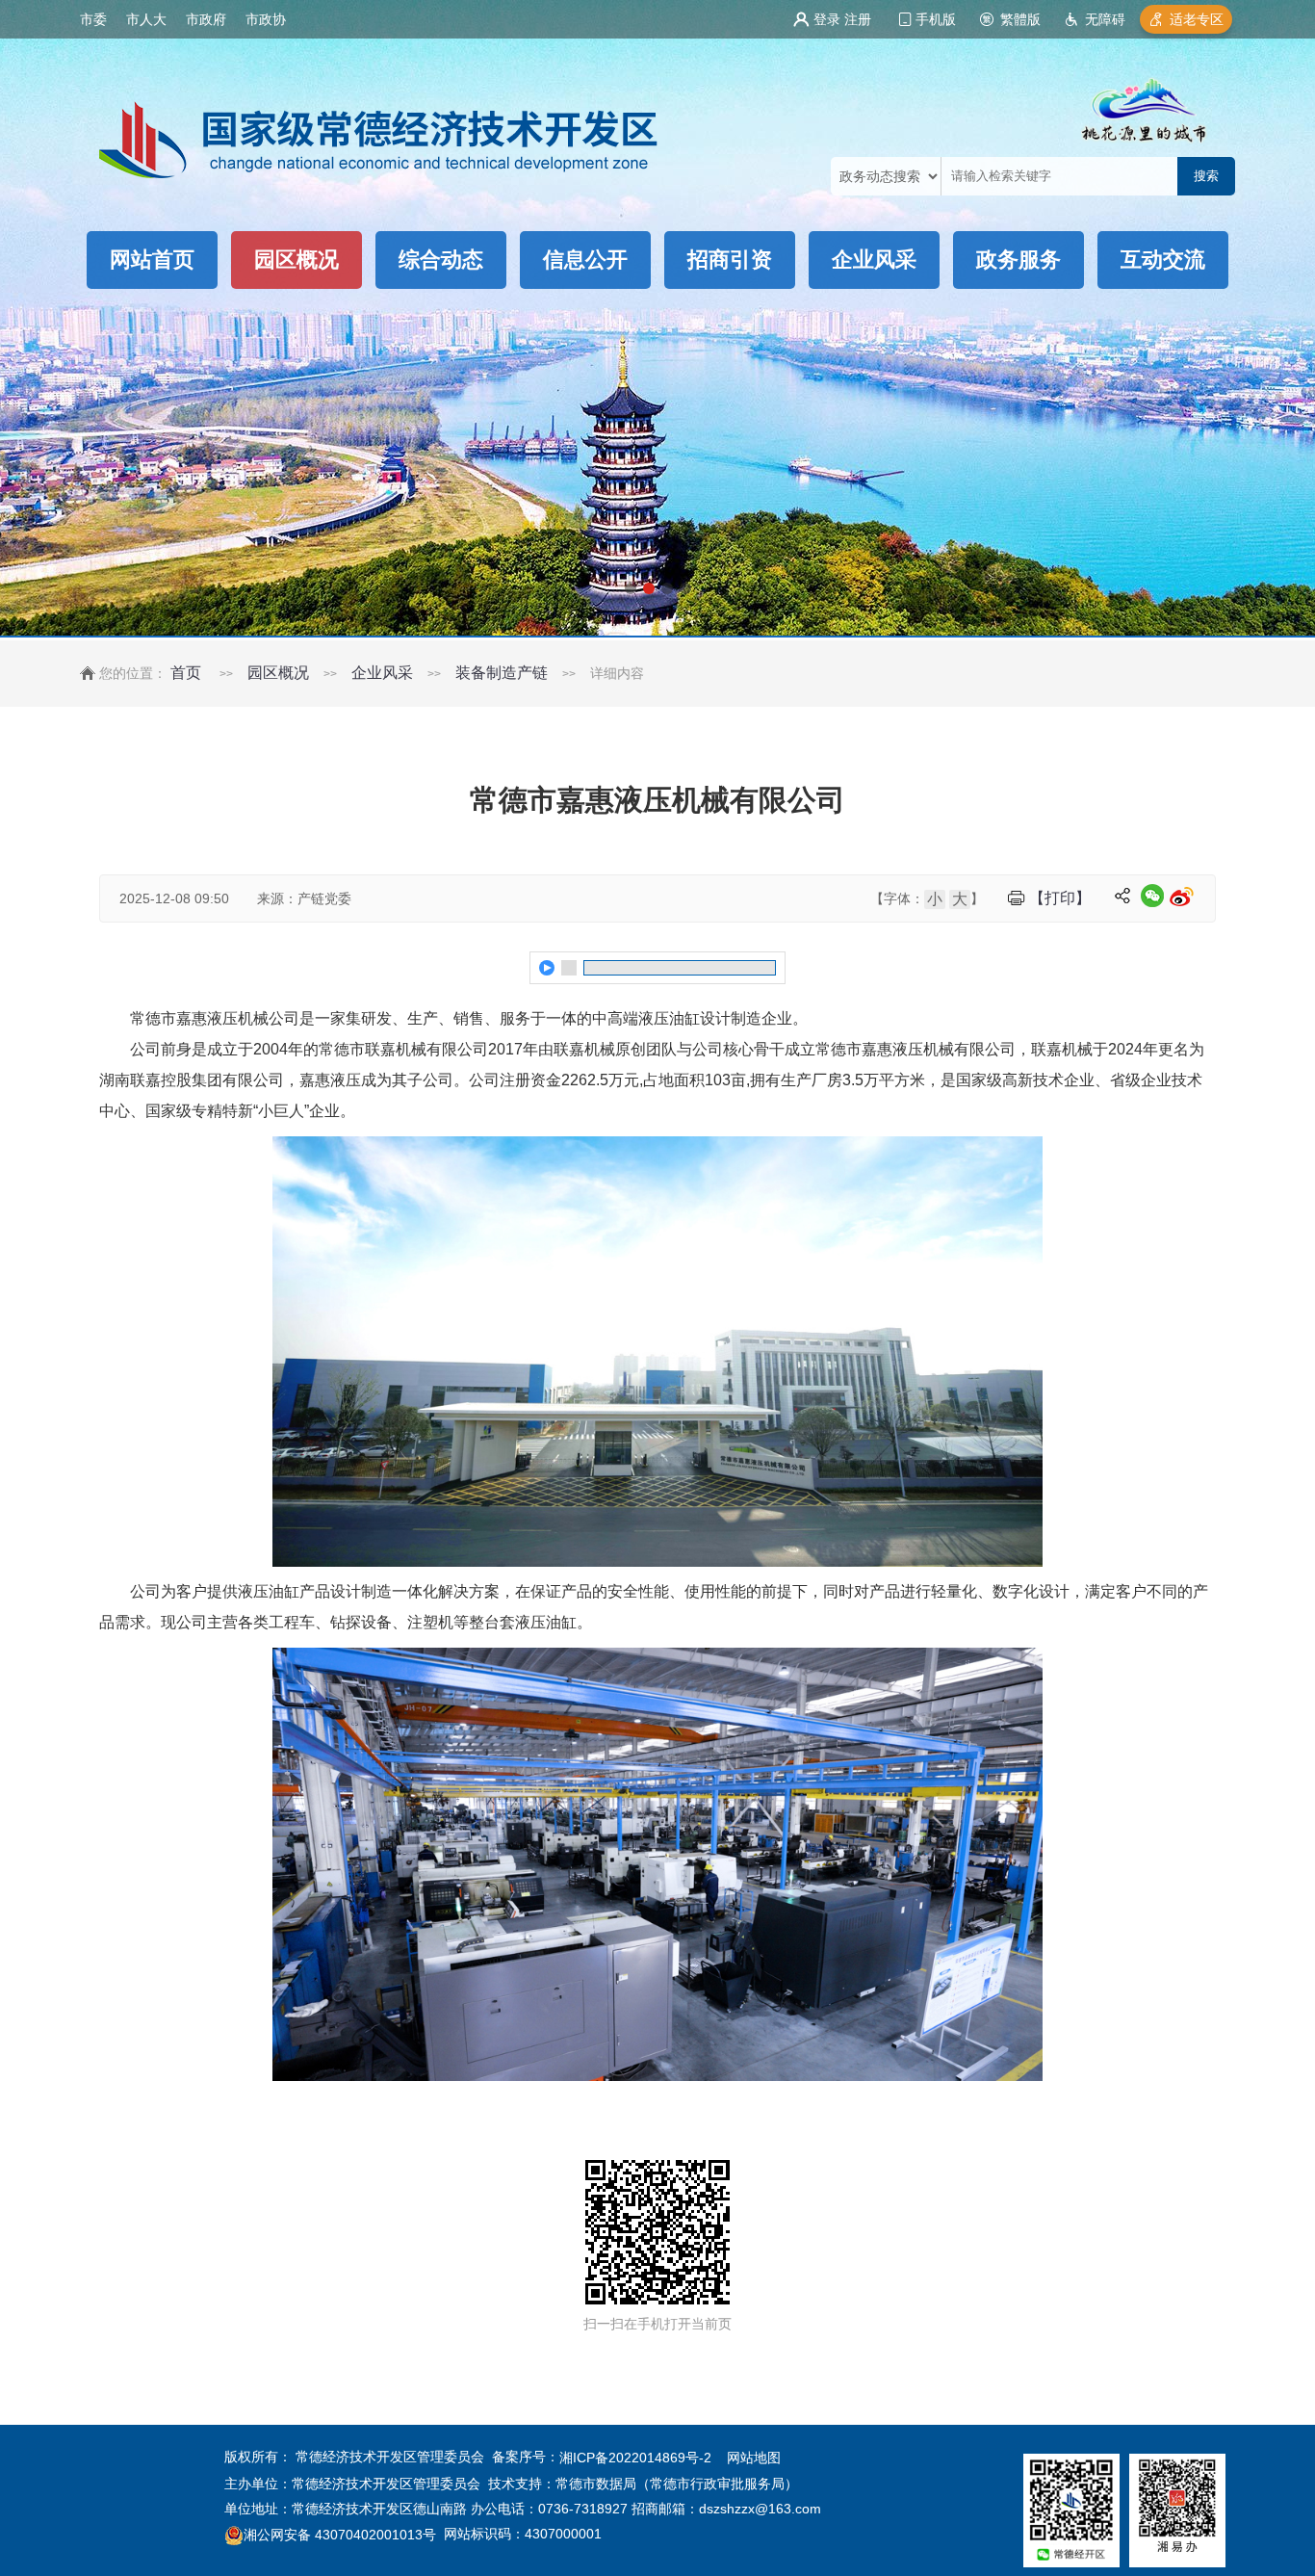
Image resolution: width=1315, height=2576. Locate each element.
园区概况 (297, 260)
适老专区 (1197, 19)
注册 (858, 19)
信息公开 (585, 260)
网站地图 (754, 2459)
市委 (93, 19)
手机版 (936, 19)
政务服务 (1018, 260)
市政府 (206, 19)
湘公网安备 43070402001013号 (340, 2535)
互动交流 (1163, 260)
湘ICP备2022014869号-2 (635, 2459)
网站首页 (152, 260)
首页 (186, 673)
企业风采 (874, 260)
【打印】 (1060, 898)
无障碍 (1105, 19)
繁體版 (1020, 19)
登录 (827, 19)
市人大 (146, 19)
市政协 (266, 19)
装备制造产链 (502, 673)
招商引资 (730, 260)
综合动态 (441, 260)
